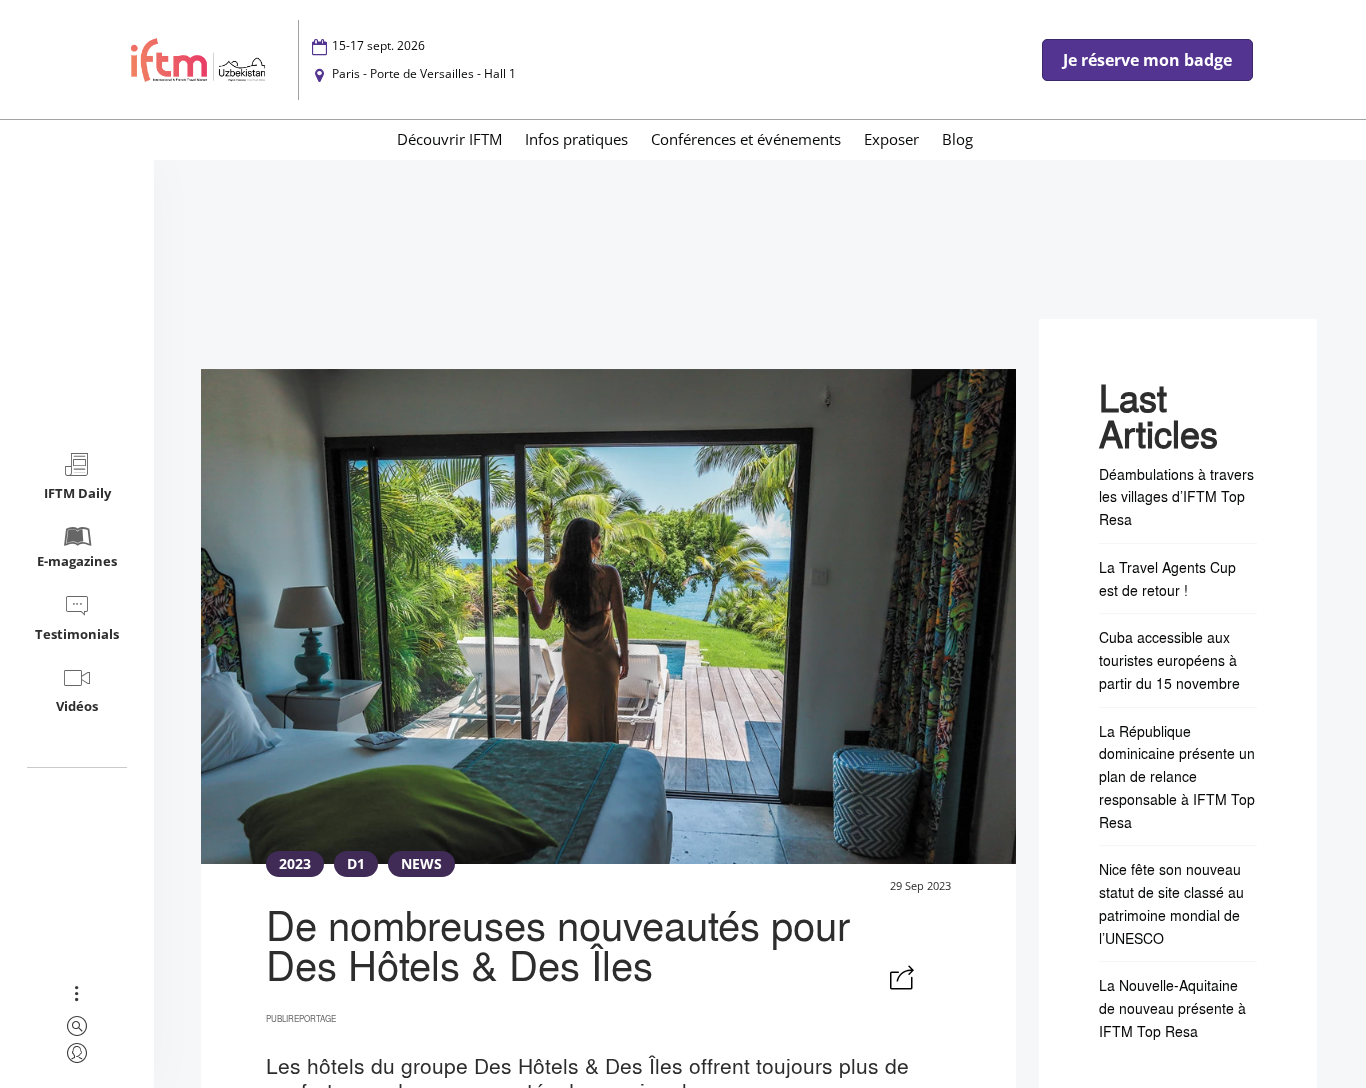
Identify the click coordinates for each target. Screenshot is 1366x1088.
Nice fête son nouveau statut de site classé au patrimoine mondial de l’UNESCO (1171, 903)
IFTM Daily (77, 493)
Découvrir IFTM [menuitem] (449, 139)
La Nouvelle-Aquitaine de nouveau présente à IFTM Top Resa (1172, 1008)
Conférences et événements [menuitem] (746, 139)
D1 (356, 863)
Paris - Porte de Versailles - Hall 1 (424, 73)
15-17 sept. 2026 (378, 45)
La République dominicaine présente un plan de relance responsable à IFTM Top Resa (1177, 776)
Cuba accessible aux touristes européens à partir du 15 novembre (1169, 660)
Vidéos (77, 706)
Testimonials (77, 634)
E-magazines (77, 561)
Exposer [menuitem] (891, 139)
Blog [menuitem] (957, 139)
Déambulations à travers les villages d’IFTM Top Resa (1176, 497)
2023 (295, 863)
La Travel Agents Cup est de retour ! (1167, 578)
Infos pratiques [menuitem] (576, 139)
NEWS (421, 863)
